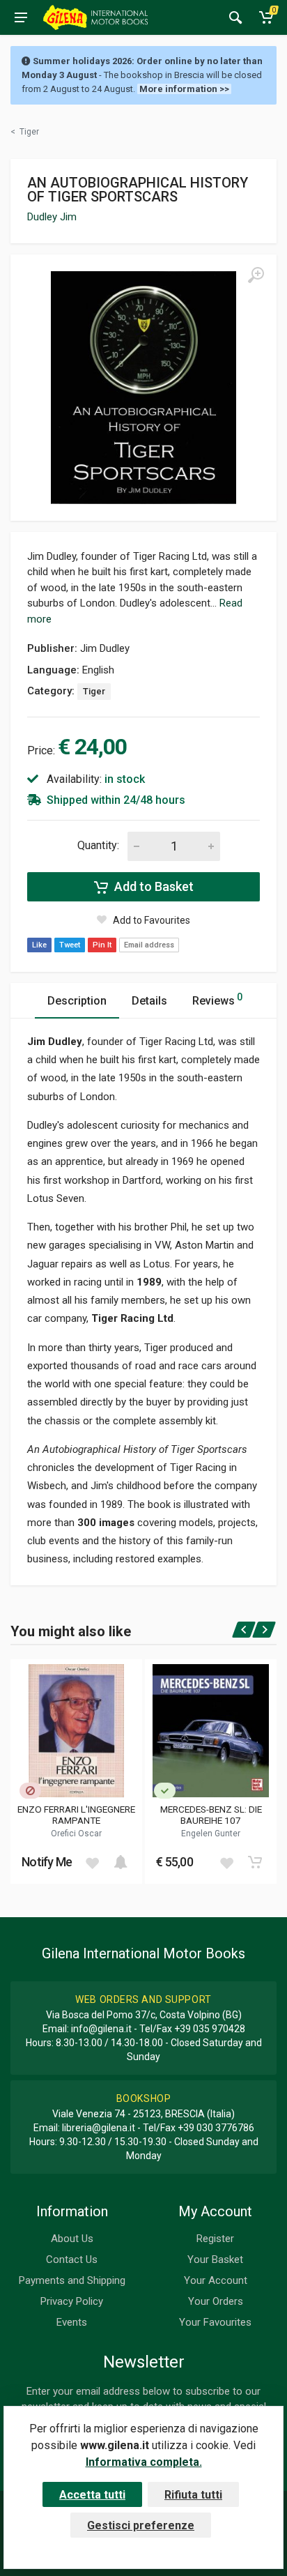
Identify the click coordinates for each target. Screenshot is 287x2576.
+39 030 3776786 (216, 2128)
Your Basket (215, 2259)
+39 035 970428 (210, 2029)
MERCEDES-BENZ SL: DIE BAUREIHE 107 (211, 1815)
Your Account (216, 2280)
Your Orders (216, 2301)
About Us (72, 2239)
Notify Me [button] (47, 1862)
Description (77, 1001)
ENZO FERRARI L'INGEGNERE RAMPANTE (76, 1815)
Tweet (70, 945)
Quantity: (98, 845)
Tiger (94, 691)
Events (72, 2322)
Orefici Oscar (76, 1834)
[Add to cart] (121, 1862)
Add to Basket (153, 886)
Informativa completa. (144, 2462)
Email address (149, 945)
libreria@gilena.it (99, 2128)
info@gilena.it (101, 2029)
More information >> (184, 89)
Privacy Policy (72, 2301)
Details (149, 1001)
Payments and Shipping (72, 2280)
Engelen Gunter (211, 1834)
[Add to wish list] (92, 1862)
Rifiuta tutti (193, 2495)
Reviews (217, 999)
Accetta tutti (92, 2495)
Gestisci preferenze (141, 2525)
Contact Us (72, 2259)
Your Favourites (215, 2322)
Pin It (102, 945)
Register (215, 2239)
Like (39, 945)
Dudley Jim (52, 217)
